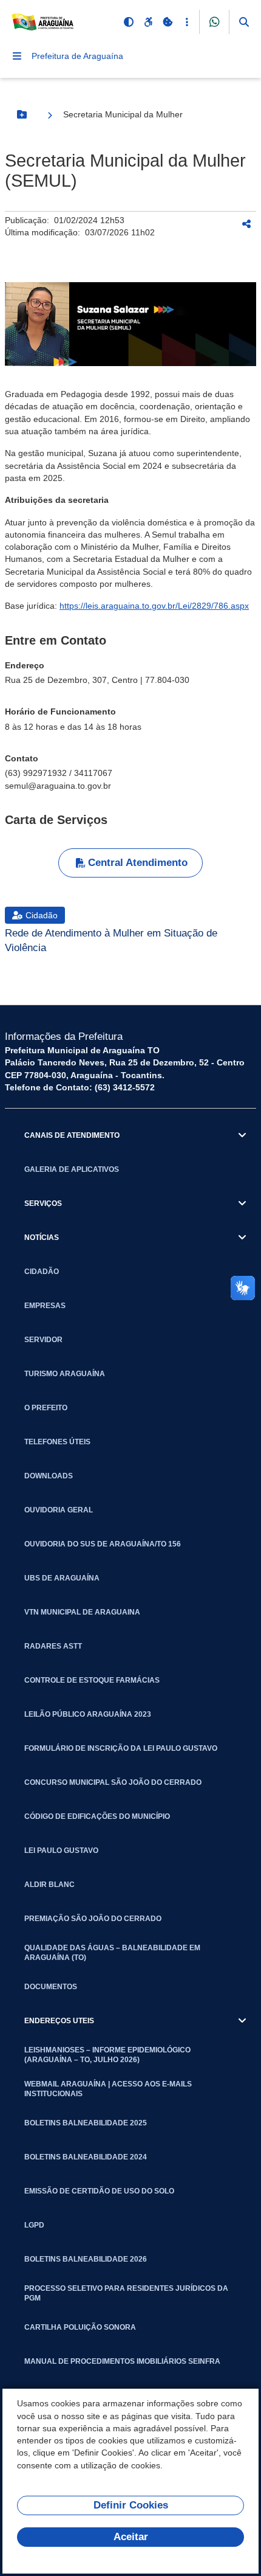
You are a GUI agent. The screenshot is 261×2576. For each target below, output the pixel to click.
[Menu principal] (17, 56)
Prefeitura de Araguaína (77, 56)
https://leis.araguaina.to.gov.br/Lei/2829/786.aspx (154, 606)
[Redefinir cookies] (168, 22)
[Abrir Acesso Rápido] (187, 22)
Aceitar (131, 2537)
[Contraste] (129, 22)
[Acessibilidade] (148, 22)
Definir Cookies (131, 2505)
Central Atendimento (138, 863)
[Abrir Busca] (244, 22)
